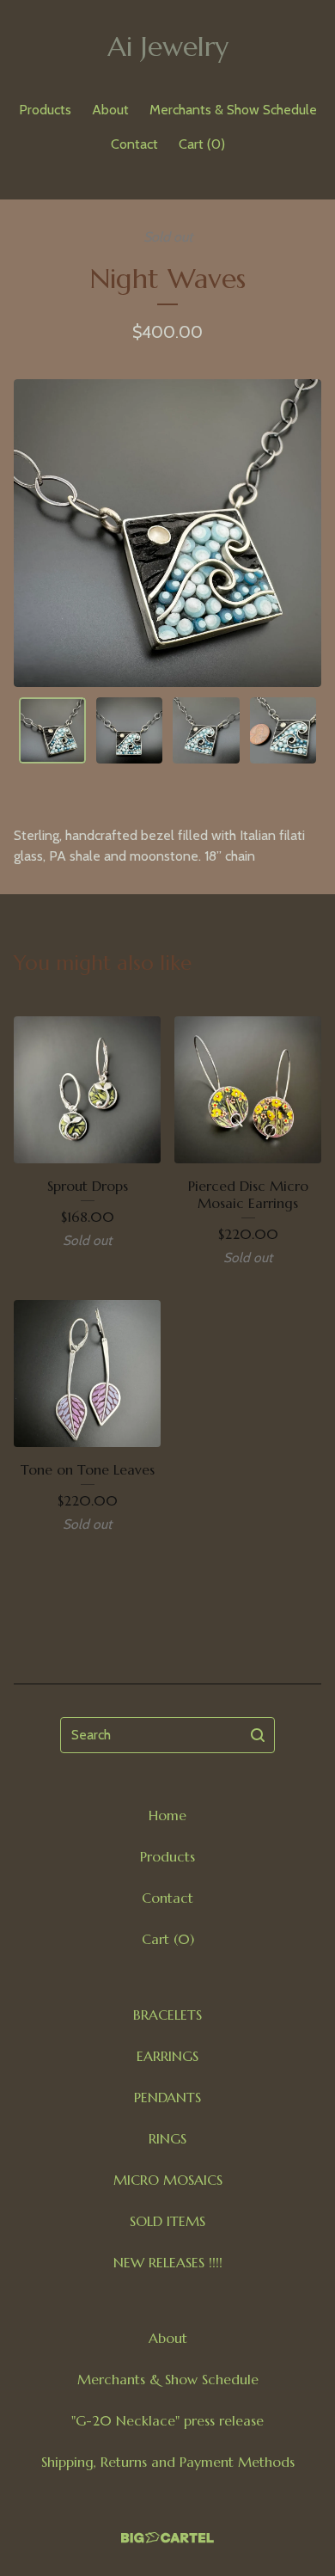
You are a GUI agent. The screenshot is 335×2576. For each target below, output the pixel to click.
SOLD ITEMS (167, 2221)
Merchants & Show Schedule (233, 110)
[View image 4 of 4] (283, 731)
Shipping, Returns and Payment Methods (168, 2462)
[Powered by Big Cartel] (167, 2538)
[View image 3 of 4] (206, 731)
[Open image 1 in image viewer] (167, 533)
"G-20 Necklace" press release (167, 2420)
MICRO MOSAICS (168, 2180)
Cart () (202, 144)
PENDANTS (167, 2097)
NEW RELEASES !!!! (168, 2262)
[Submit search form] (258, 1735)
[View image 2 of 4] (130, 731)
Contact (134, 144)
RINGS (167, 2138)
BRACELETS (167, 2015)
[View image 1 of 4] (52, 731)
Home (167, 1815)
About (110, 110)
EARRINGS (167, 2056)
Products (45, 110)
